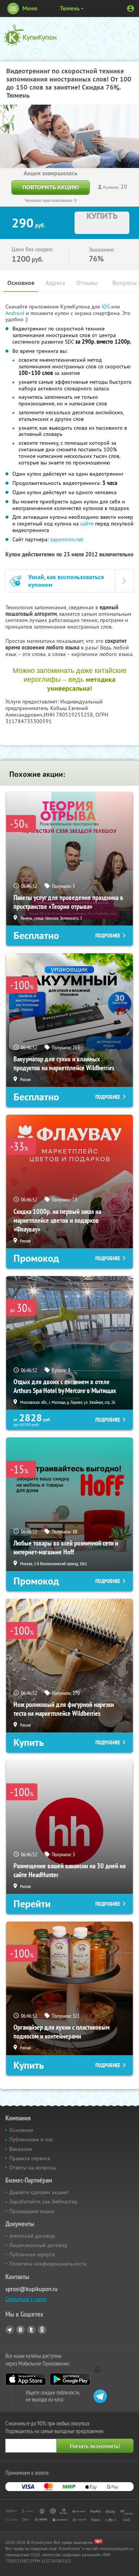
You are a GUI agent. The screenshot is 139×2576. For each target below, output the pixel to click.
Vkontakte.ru (20, 2330)
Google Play (70, 2379)
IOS (106, 307)
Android (16, 313)
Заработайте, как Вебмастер (43, 2201)
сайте (87, 524)
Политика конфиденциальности (48, 2264)
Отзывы (87, 283)
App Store (26, 2379)
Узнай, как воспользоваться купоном (66, 581)
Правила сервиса (30, 2158)
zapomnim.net (67, 539)
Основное (21, 283)
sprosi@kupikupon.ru (31, 2289)
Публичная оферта (32, 2254)
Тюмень (70, 8)
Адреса (55, 283)
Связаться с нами (26, 2299)
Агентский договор (32, 2236)
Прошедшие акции (32, 2211)
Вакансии (21, 2149)
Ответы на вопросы (33, 2168)
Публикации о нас (31, 2139)
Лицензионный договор (38, 2245)
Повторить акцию (51, 187)
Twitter (31, 2330)
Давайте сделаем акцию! (39, 2192)
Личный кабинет (131, 8)
